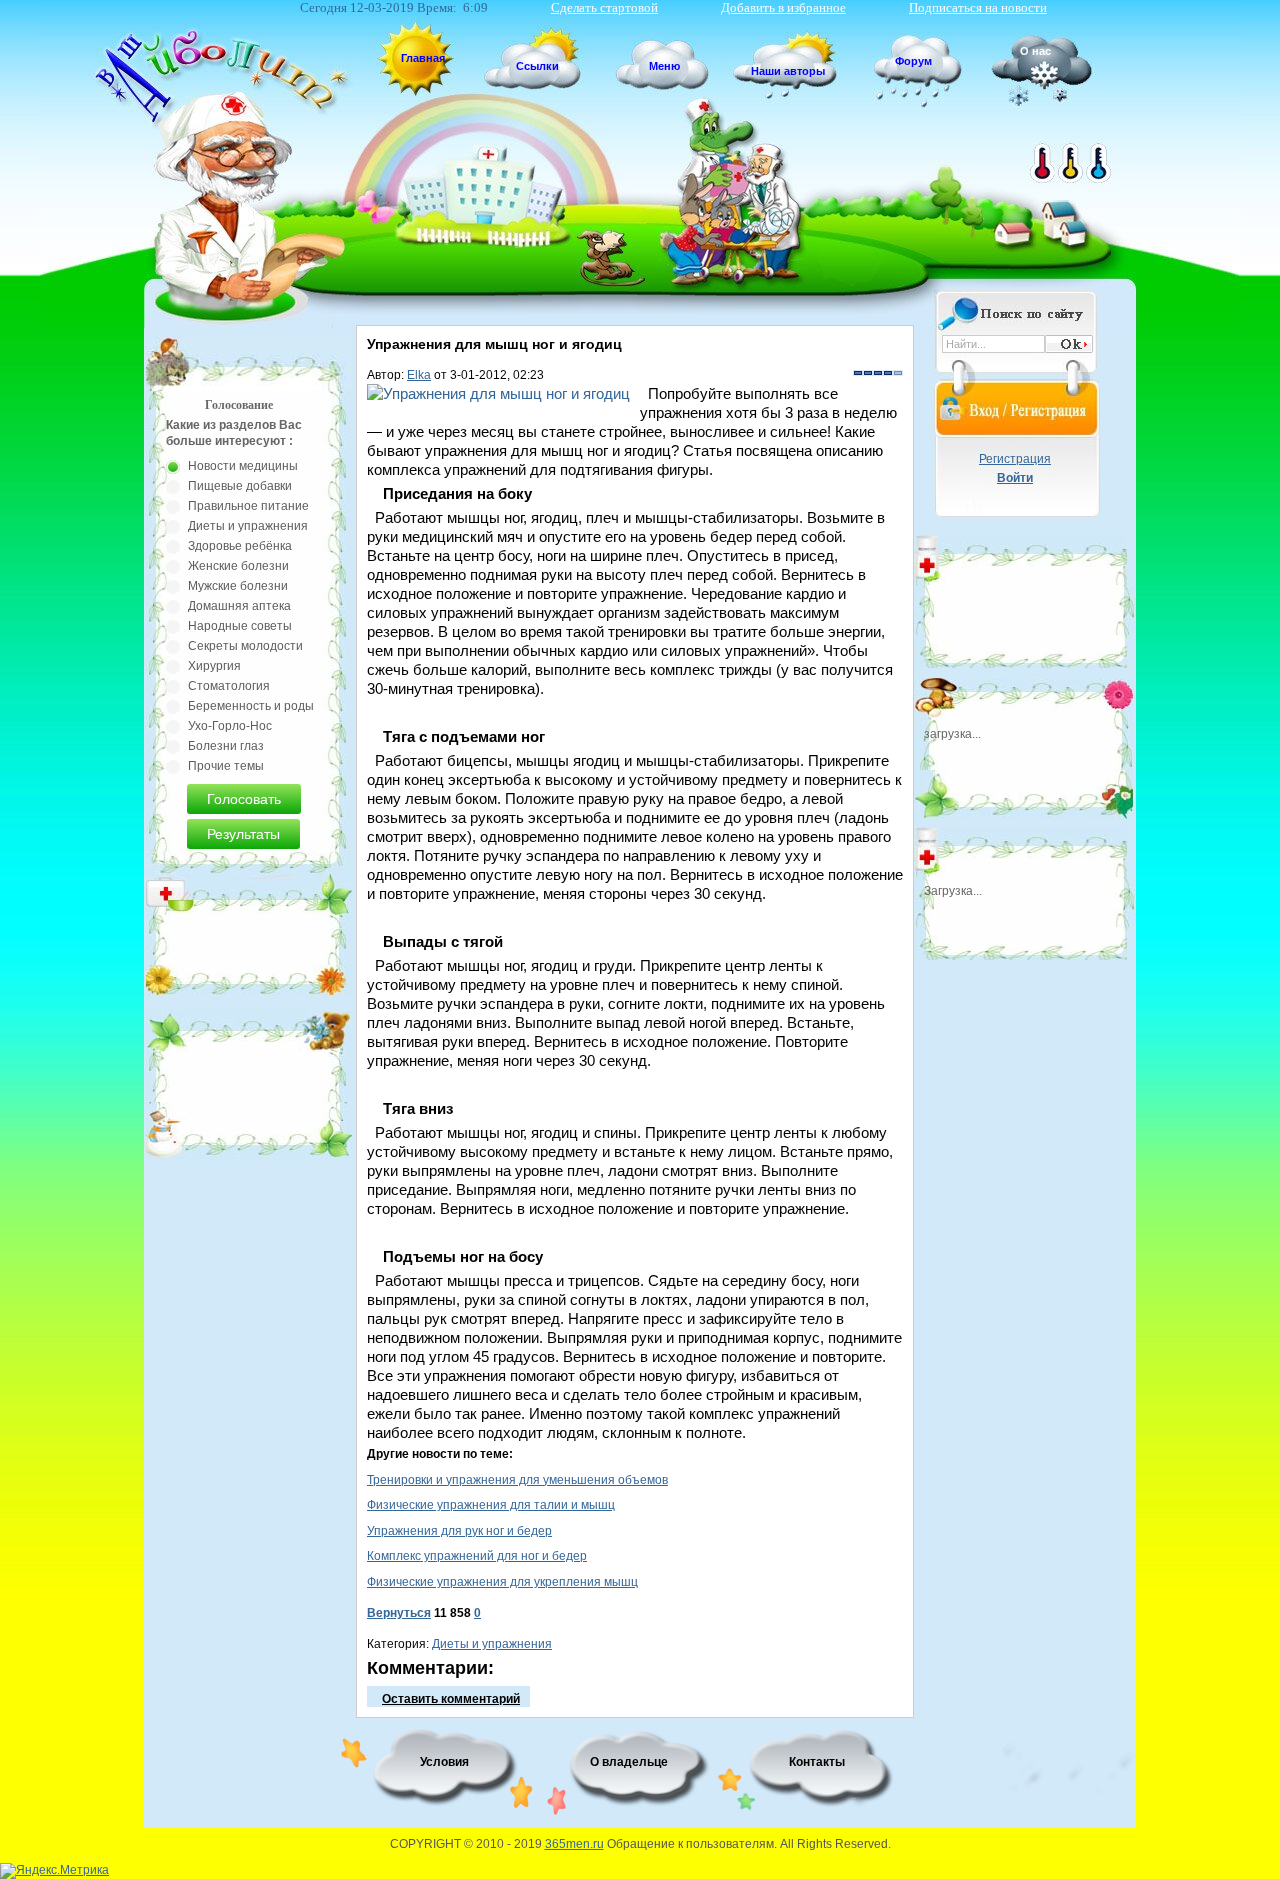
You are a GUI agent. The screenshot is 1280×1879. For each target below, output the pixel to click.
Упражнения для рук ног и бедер (459, 1531)
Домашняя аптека (239, 606)
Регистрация (1015, 459)
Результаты (243, 834)
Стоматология (229, 686)
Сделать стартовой (604, 7)
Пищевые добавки (240, 486)
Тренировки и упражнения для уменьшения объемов (517, 1480)
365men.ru (574, 1844)
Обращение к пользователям (690, 1844)
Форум (913, 61)
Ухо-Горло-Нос (230, 726)
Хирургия (214, 666)
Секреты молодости (245, 646)
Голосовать (244, 799)
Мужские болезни (238, 586)
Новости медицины (243, 466)
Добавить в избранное (783, 7)
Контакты (817, 1762)
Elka (419, 375)
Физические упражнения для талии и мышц (491, 1505)
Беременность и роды (251, 706)
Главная (423, 58)
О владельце (629, 1762)
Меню (664, 66)
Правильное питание (248, 506)
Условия (444, 1762)
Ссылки (537, 66)
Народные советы (240, 626)
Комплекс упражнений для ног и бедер (477, 1556)
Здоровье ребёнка (240, 546)
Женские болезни (238, 566)
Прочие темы (226, 766)
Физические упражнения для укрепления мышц (502, 1582)
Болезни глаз (226, 746)
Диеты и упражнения (492, 1644)
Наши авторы (788, 71)
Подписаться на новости (978, 7)
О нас (1035, 51)
